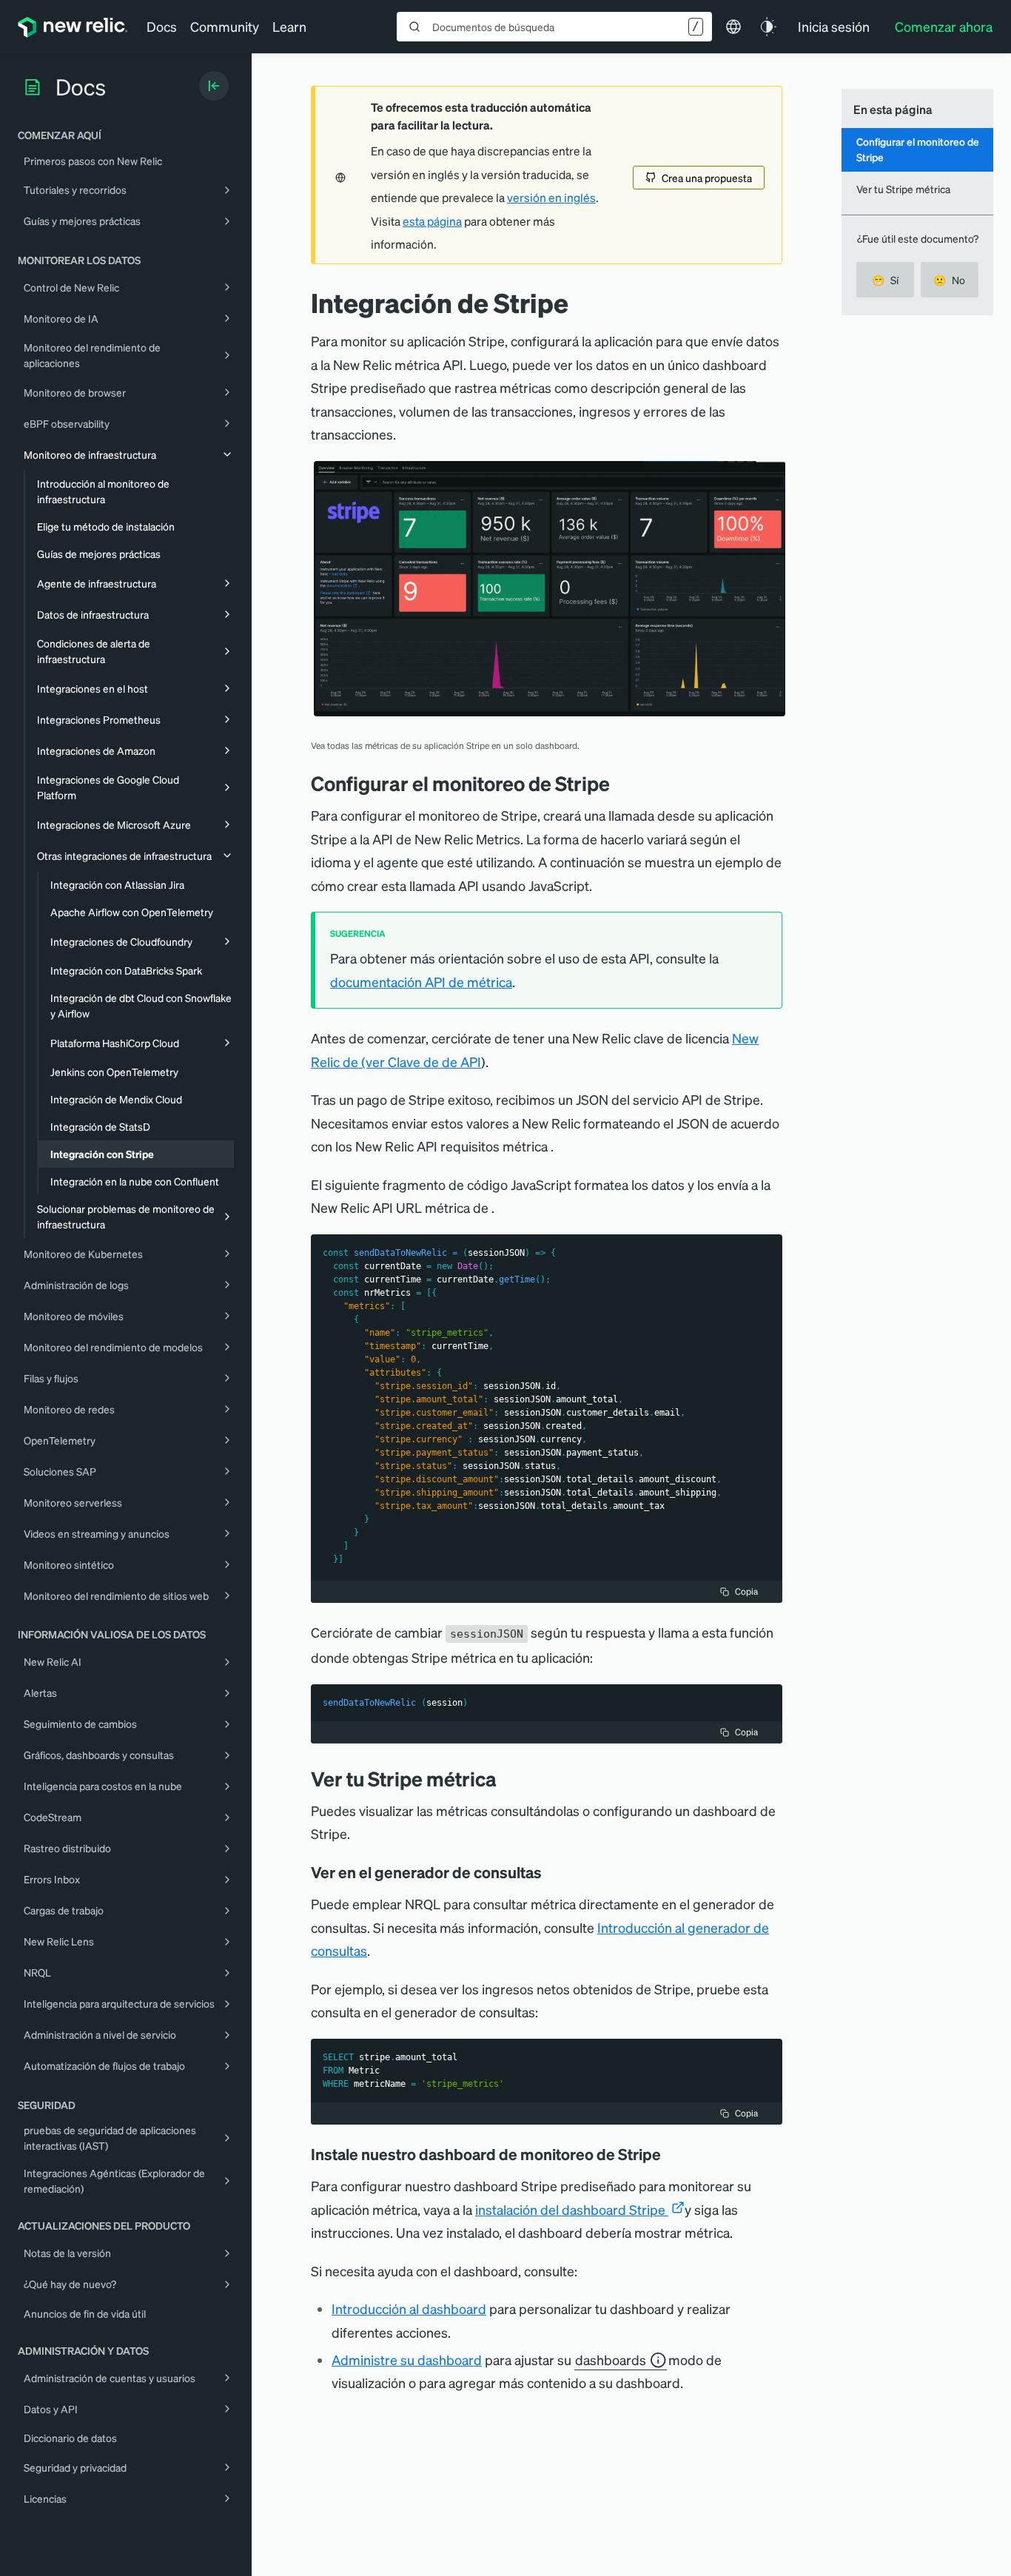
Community (225, 26)
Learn (289, 26)
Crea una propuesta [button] (707, 178)
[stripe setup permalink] (621, 783)
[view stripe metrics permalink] (508, 1779)
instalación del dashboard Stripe (572, 2209)
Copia (746, 1591)
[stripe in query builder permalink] (552, 1872)
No (949, 280)
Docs (162, 26)
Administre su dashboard (407, 2360)
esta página (432, 221)
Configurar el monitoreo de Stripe (918, 149)
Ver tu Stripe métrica (903, 189)
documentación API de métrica (421, 982)
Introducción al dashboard (409, 2308)
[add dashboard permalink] (671, 2154)
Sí (885, 280)
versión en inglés (551, 198)
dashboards (611, 2360)
